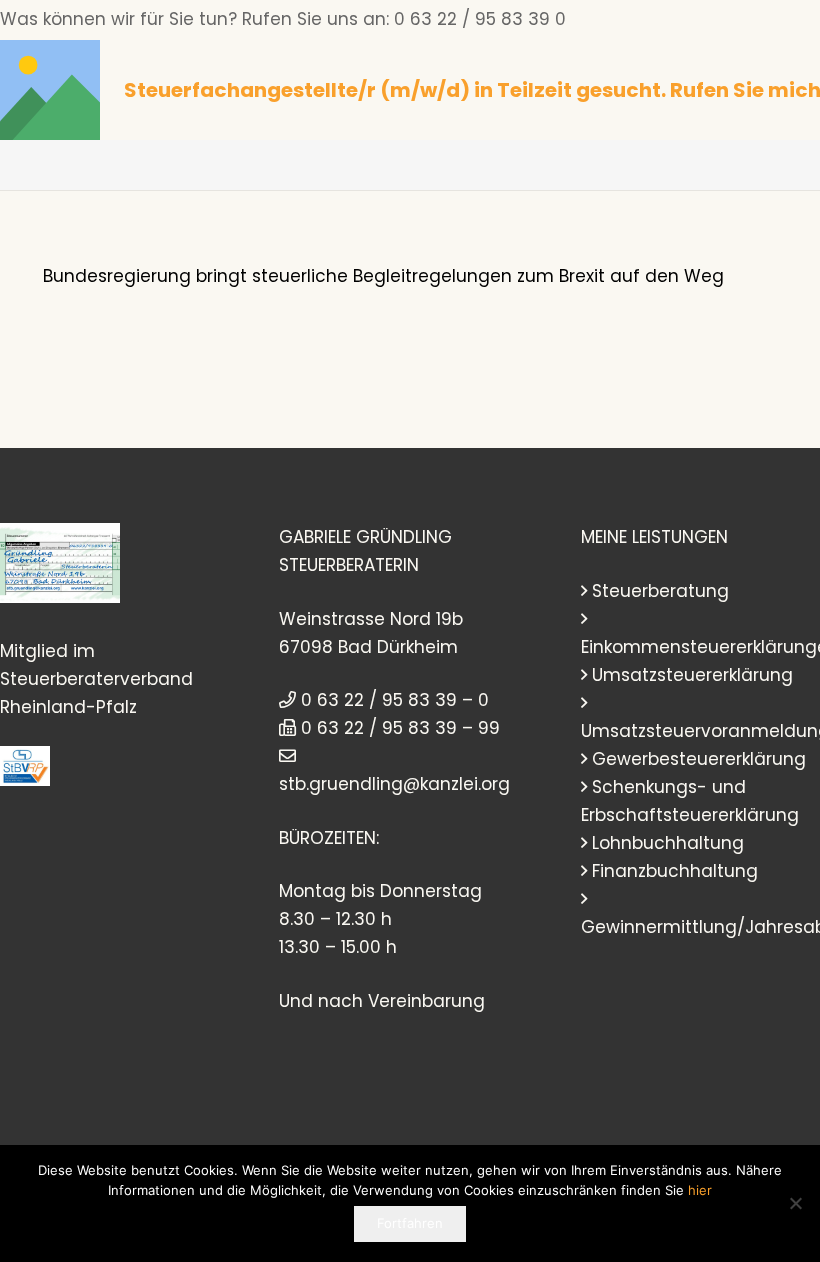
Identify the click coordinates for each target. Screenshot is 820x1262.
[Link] (50, 90)
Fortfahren (410, 1223)
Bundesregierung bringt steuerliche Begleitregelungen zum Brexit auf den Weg (383, 276)
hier (700, 1190)
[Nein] (795, 1203)
